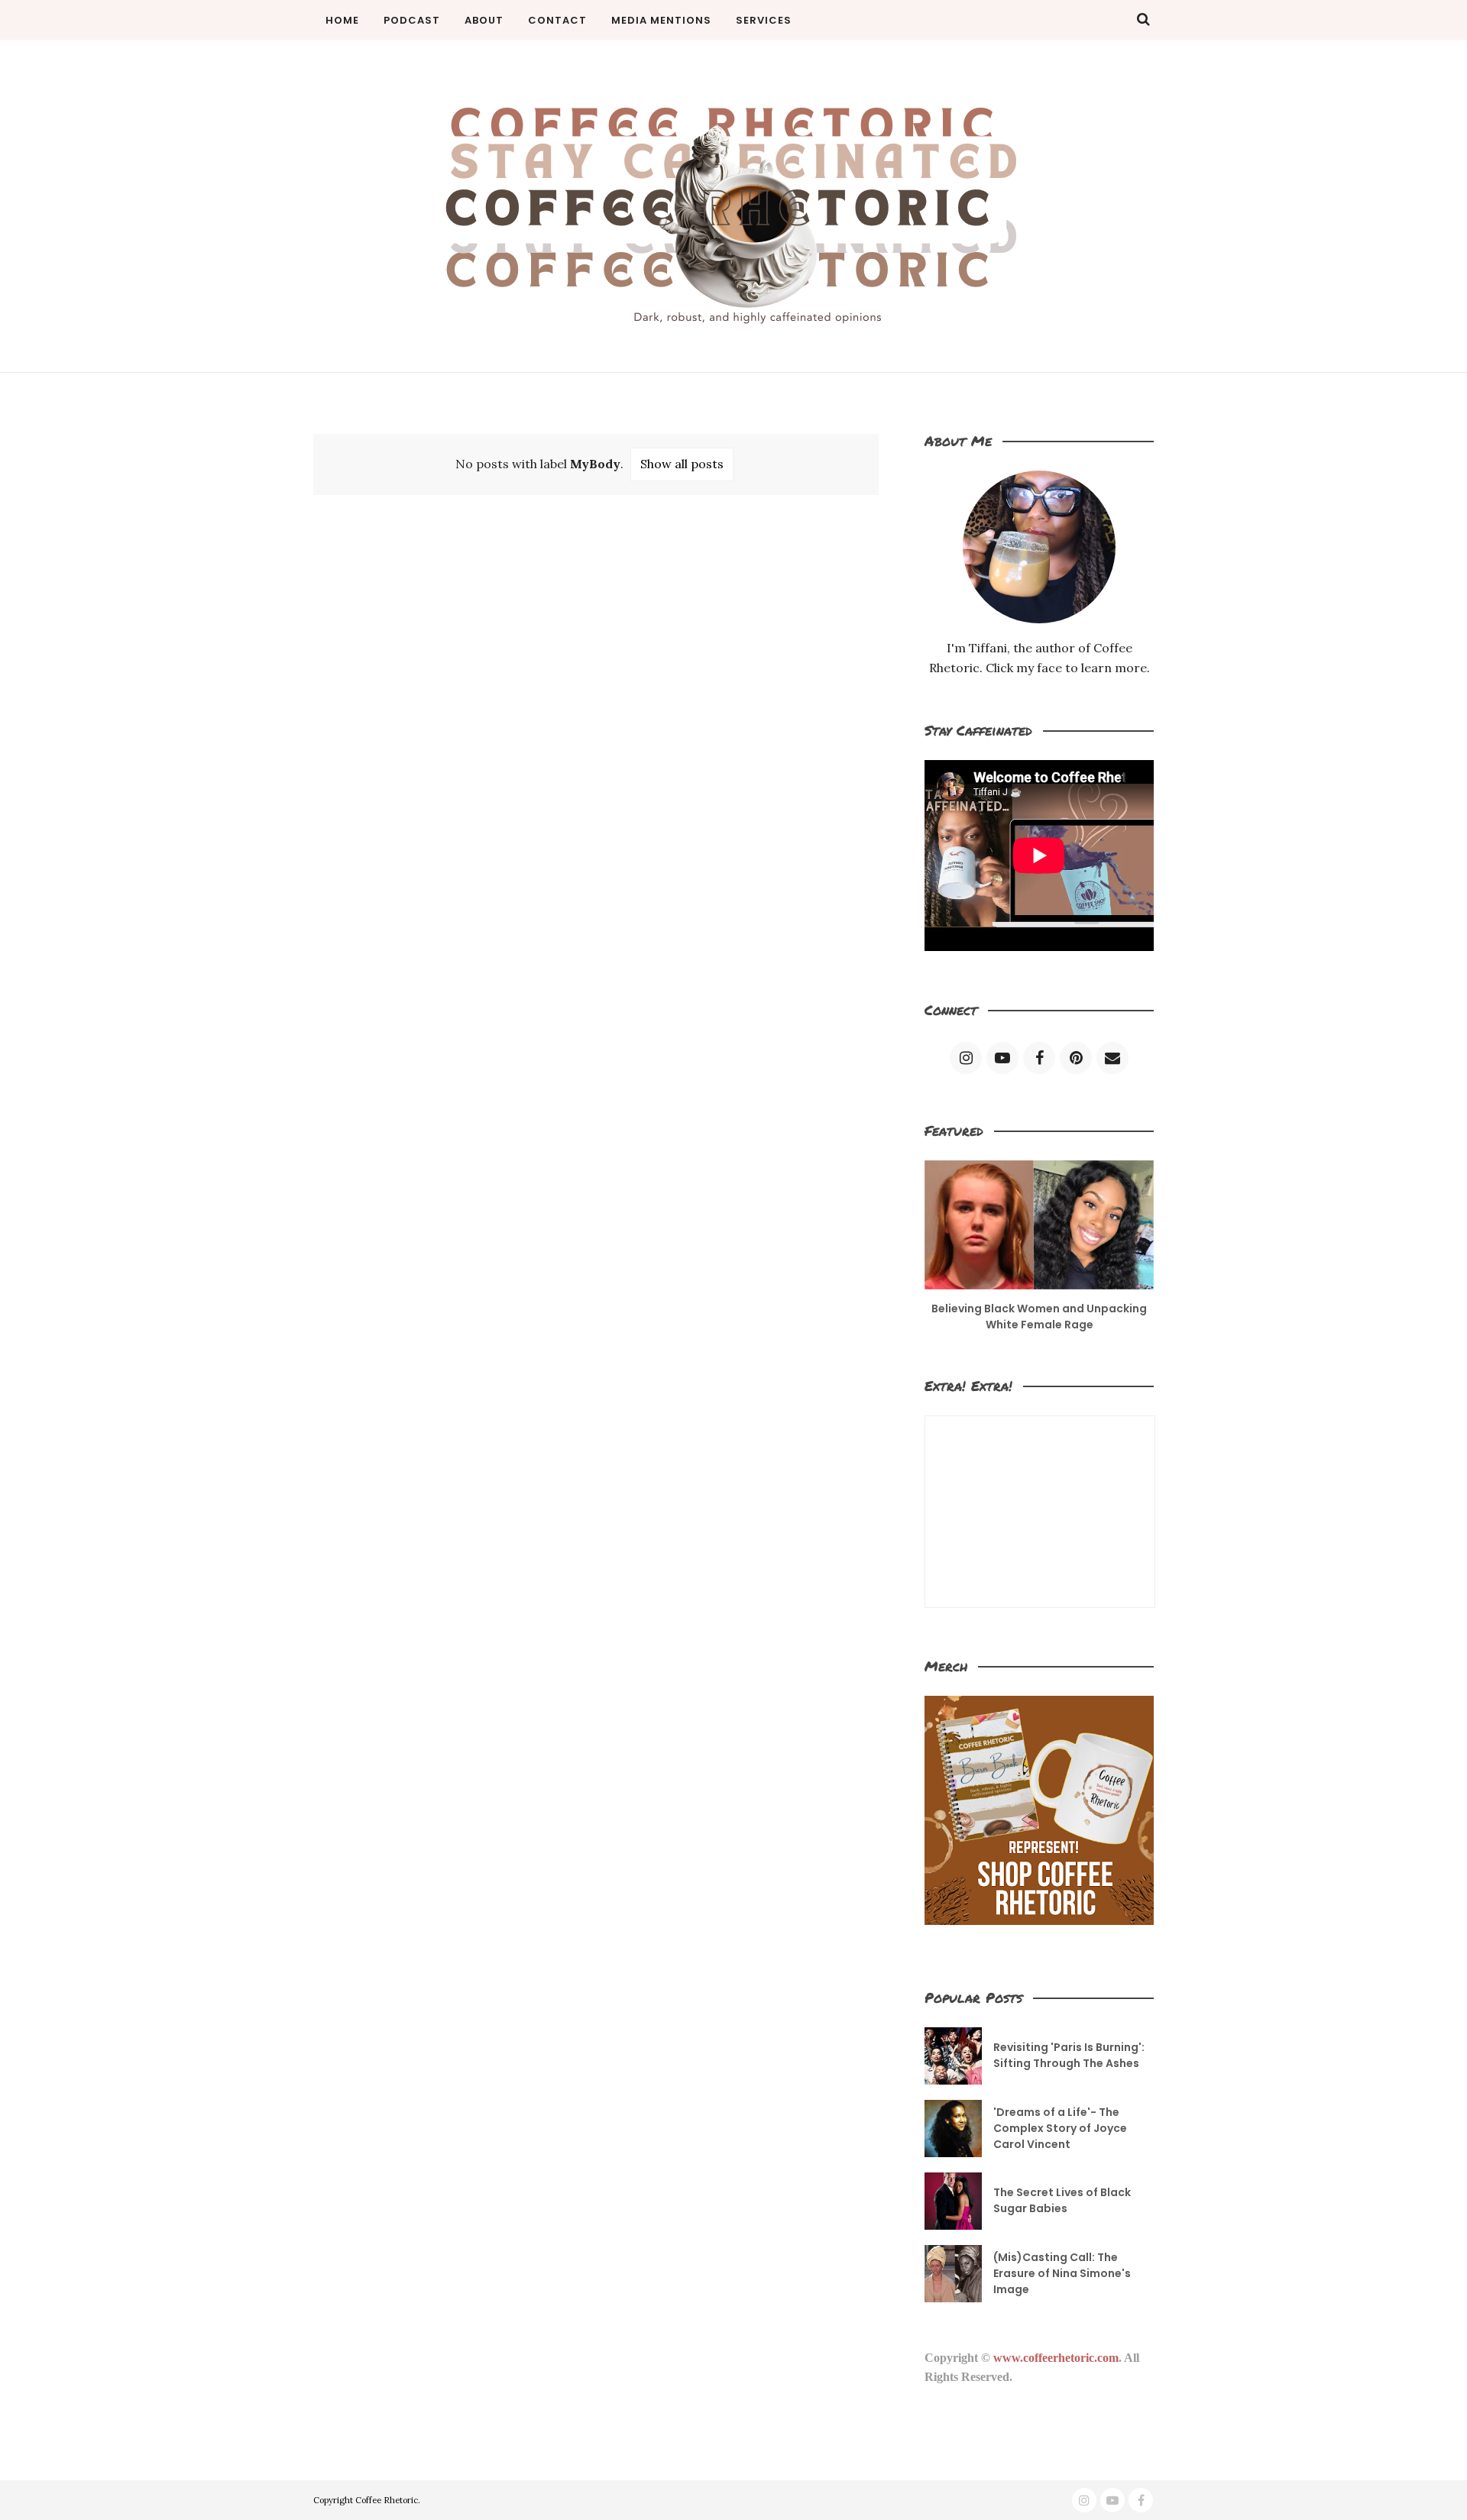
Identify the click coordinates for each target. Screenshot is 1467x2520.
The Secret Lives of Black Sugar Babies (1062, 2200)
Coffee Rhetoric (387, 2500)
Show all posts (682, 464)
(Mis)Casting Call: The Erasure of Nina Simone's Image (1062, 2273)
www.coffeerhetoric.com (1056, 2358)
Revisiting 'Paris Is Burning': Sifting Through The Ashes (1069, 2055)
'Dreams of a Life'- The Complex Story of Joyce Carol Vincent (1060, 2128)
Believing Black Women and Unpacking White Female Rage (1039, 1317)
